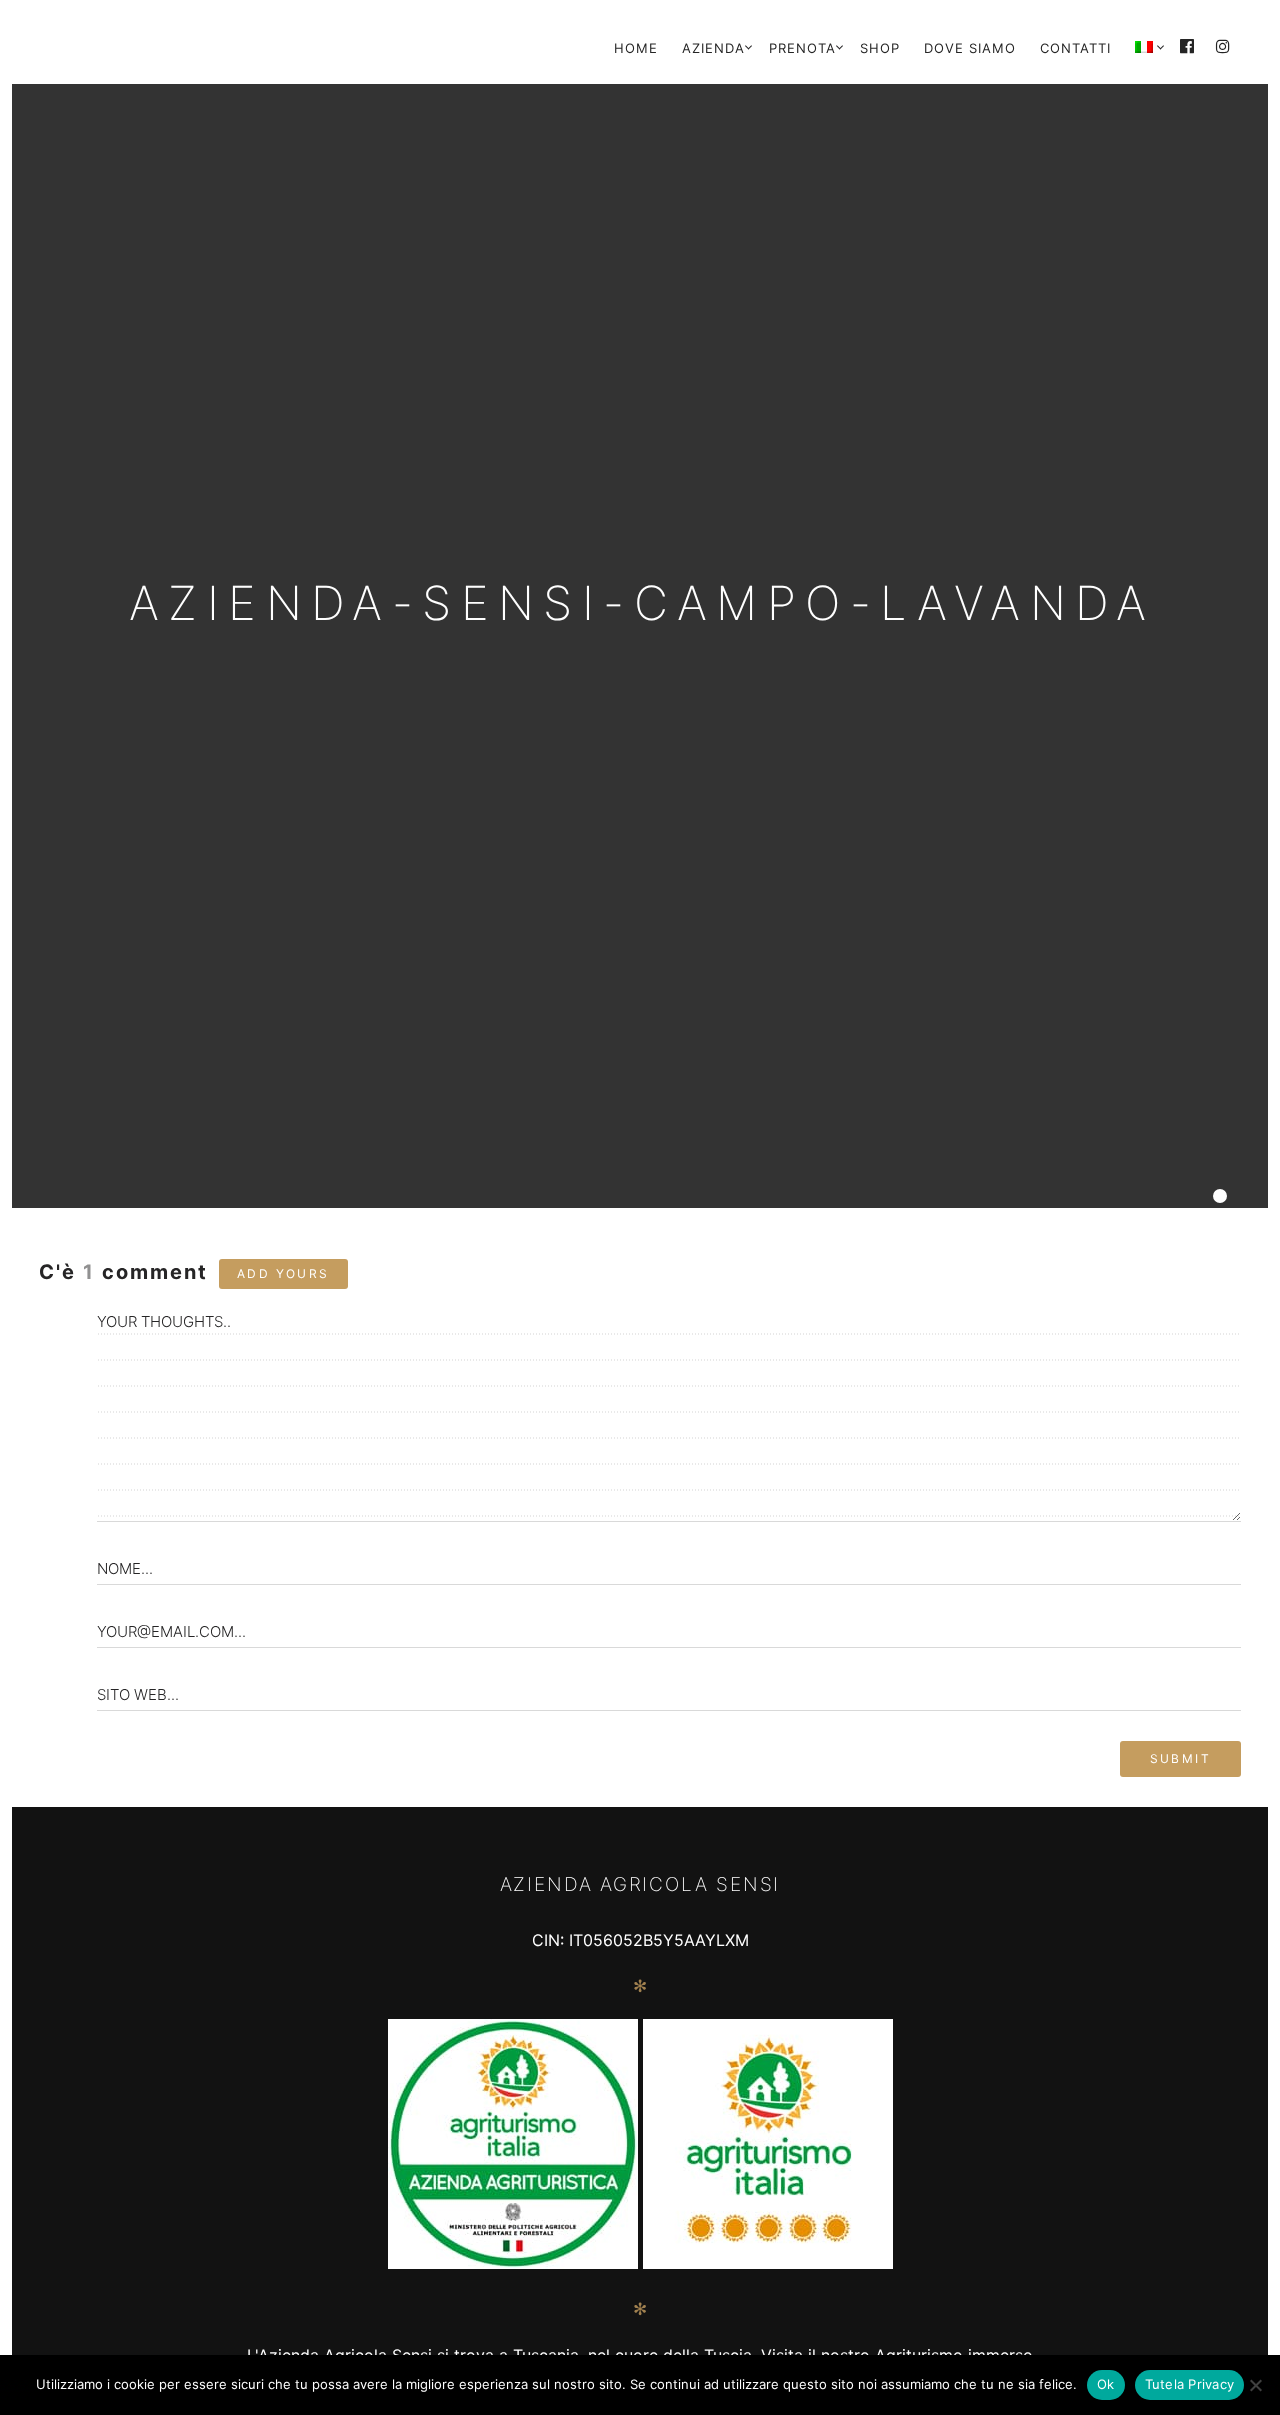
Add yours (283, 1273)
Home (636, 48)
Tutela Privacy (1190, 2384)
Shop (880, 48)
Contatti (1075, 48)
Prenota (802, 48)
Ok (1106, 2384)
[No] (1255, 2385)
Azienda (713, 48)
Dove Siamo (970, 48)
